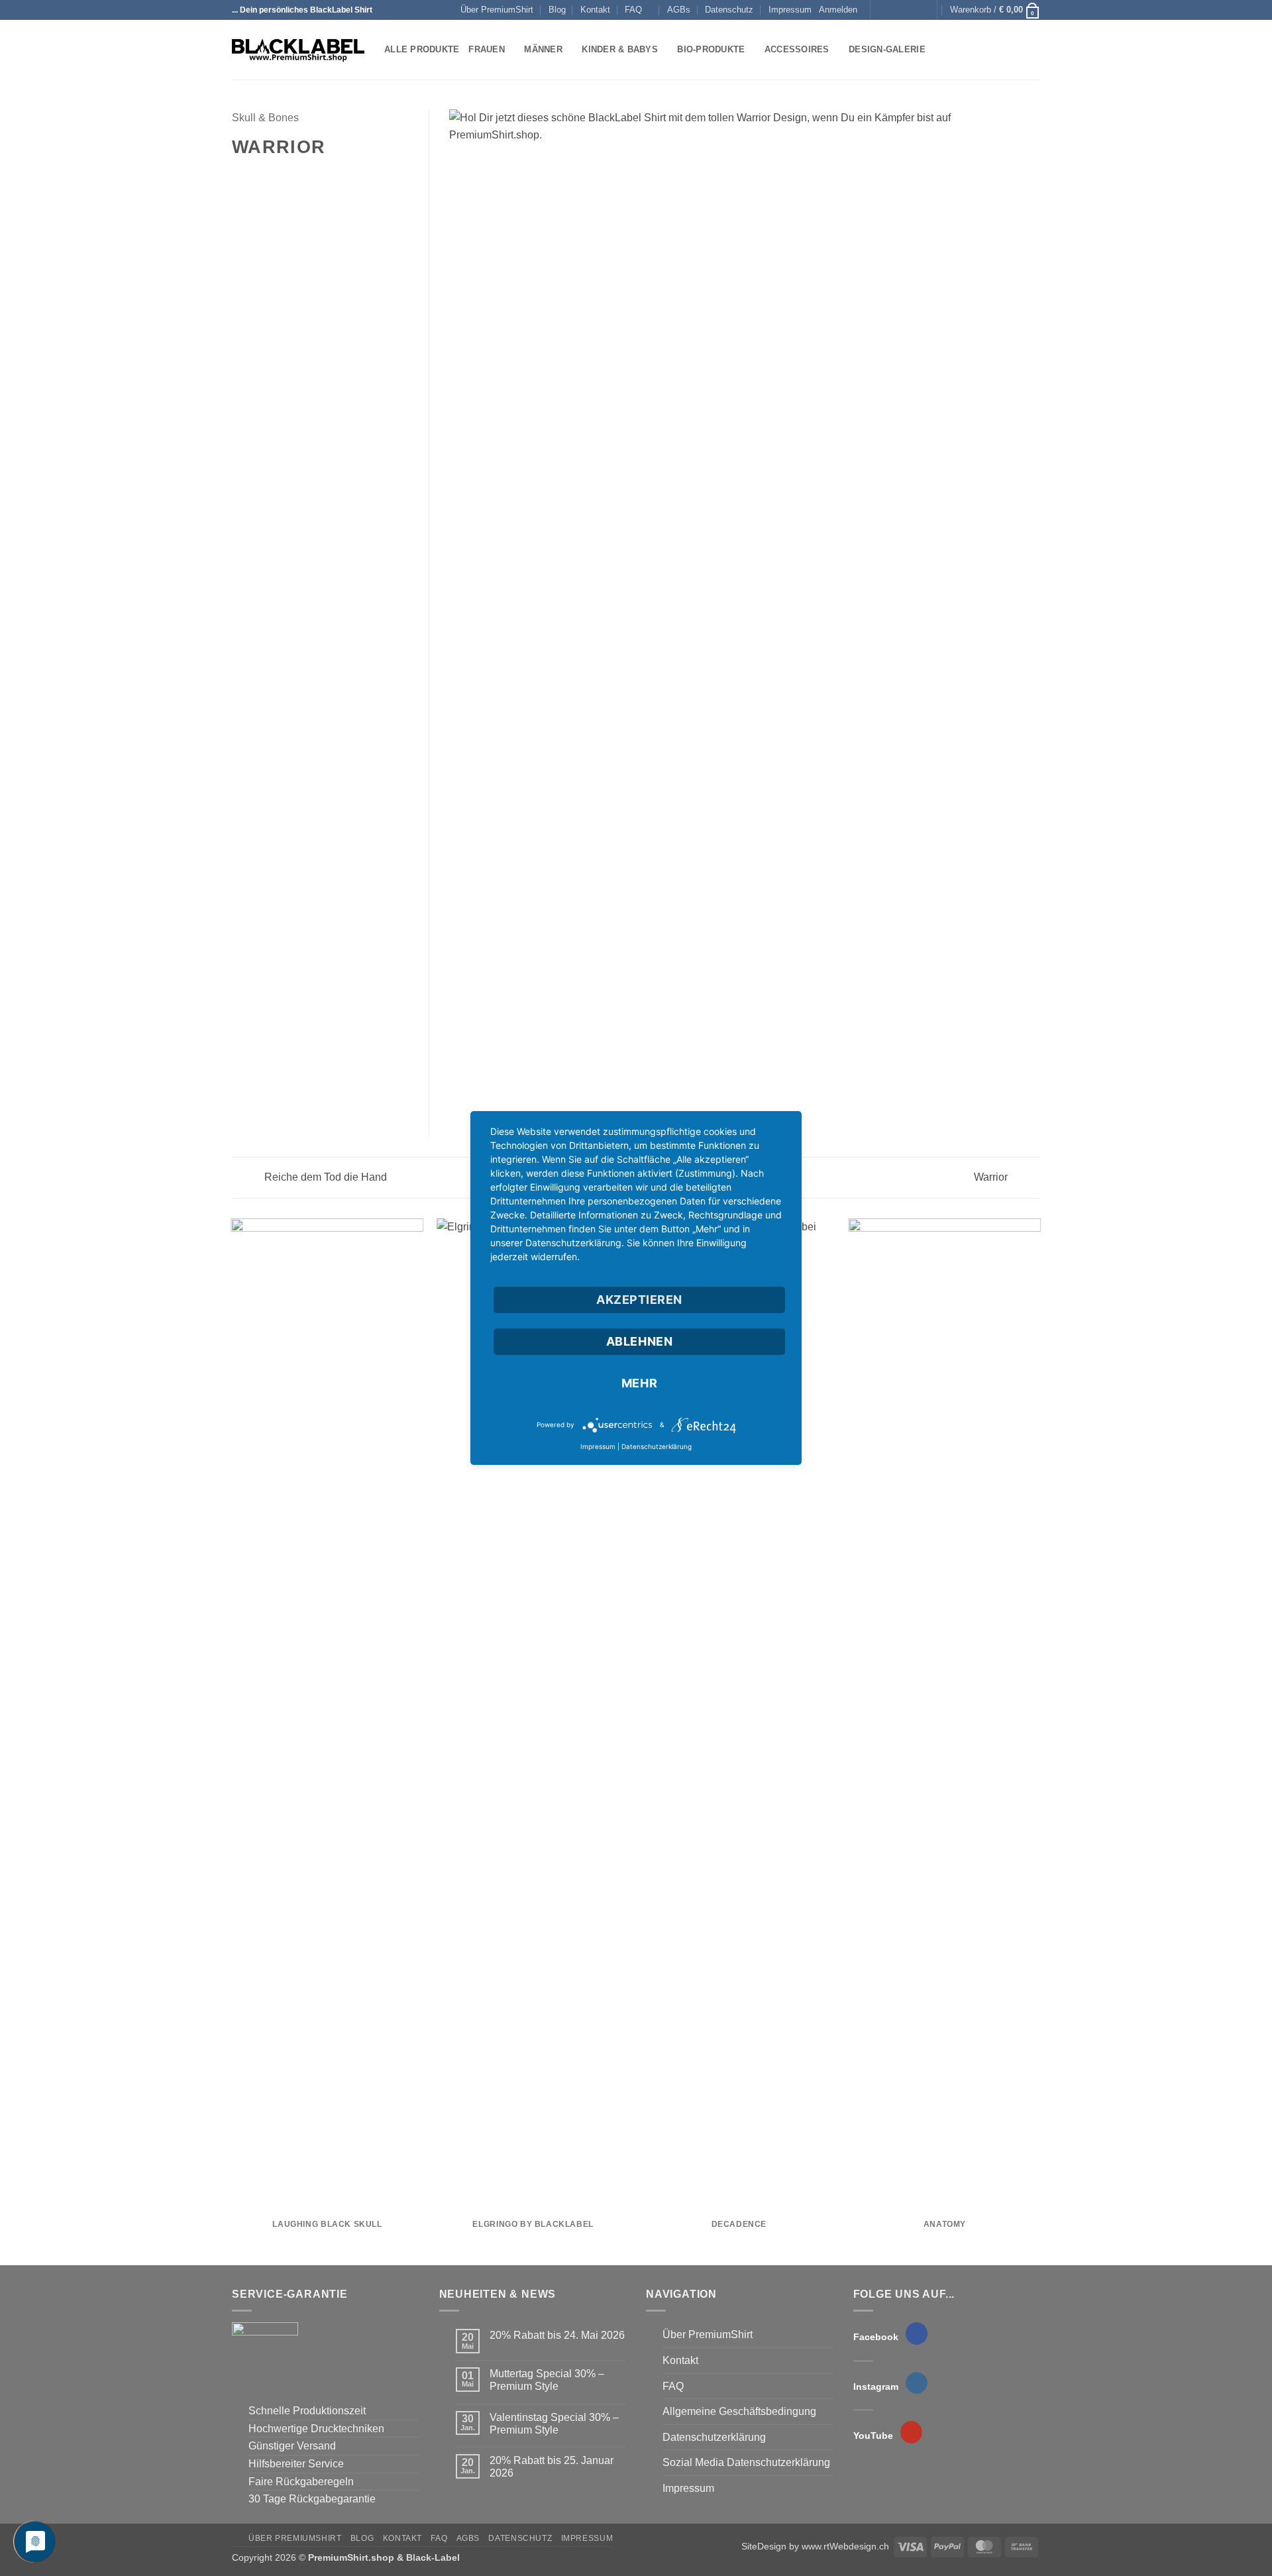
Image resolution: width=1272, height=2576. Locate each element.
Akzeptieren (639, 1300)
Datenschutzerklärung (714, 2437)
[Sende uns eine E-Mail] (908, 10)
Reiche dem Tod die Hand (324, 1177)
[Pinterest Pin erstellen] (288, 176)
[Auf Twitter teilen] (256, 176)
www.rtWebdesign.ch (845, 2546)
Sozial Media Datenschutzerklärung (746, 2462)
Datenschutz (729, 10)
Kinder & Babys (620, 49)
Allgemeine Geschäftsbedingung (739, 2411)
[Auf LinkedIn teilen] (305, 176)
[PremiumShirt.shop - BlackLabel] (298, 50)
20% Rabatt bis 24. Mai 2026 (557, 2335)
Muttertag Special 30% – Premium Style (547, 2380)
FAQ (633, 10)
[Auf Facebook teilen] (240, 176)
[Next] (1040, 1741)
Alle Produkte (422, 49)
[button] (838, 10)
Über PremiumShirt (497, 10)
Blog (557, 10)
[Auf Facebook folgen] (882, 10)
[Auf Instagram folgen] (894, 10)
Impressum (790, 10)
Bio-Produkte (711, 49)
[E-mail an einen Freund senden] (272, 176)
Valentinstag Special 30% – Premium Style (554, 2424)
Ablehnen (639, 1341)
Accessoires (797, 49)
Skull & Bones (265, 118)
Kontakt (595, 10)
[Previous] (232, 1741)
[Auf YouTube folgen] (920, 10)
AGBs (679, 10)
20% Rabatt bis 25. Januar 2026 (552, 2467)
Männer (543, 49)
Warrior (992, 1177)
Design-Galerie (887, 49)
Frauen (487, 49)
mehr (639, 1383)
